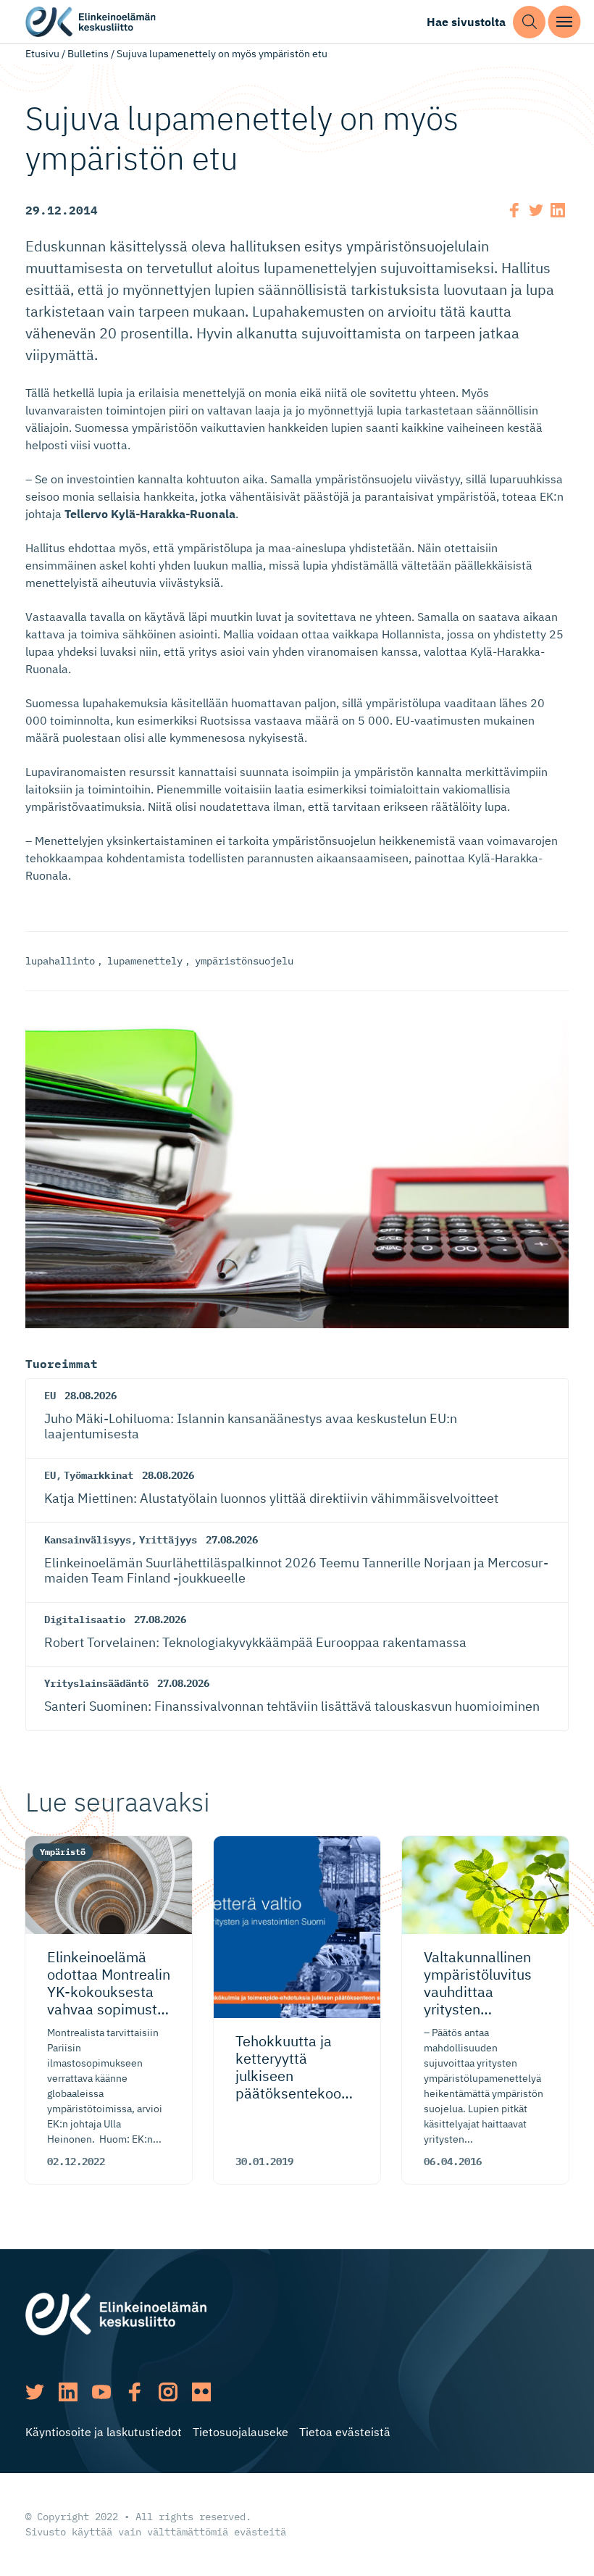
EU (50, 1396)
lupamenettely (145, 961)
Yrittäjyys (168, 1540)
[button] (529, 22)
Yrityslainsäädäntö (96, 1683)
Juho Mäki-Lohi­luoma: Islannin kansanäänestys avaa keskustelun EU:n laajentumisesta (251, 1426)
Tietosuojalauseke (240, 2432)
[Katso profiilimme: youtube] (101, 2392)
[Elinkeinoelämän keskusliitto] (116, 2313)
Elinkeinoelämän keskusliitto (91, 22)
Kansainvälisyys (88, 1540)
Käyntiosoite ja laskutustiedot (104, 2432)
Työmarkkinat (99, 1475)
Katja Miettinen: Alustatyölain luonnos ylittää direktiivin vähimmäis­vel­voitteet (271, 1498)
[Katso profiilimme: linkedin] (68, 2392)
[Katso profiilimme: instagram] (168, 2392)
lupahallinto (60, 961)
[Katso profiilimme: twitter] (35, 2392)
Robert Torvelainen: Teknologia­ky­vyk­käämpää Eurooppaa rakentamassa (255, 1642)
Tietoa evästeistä (345, 2432)
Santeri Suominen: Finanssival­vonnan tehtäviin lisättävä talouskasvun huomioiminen (292, 1706)
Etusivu (42, 54)
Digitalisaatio (85, 1620)
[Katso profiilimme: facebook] (135, 2392)
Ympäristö (63, 1852)
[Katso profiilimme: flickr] (201, 2392)
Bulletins (88, 54)
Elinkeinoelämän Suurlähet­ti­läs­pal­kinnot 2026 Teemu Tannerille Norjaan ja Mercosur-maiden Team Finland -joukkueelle (296, 1571)
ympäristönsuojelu (244, 961)
